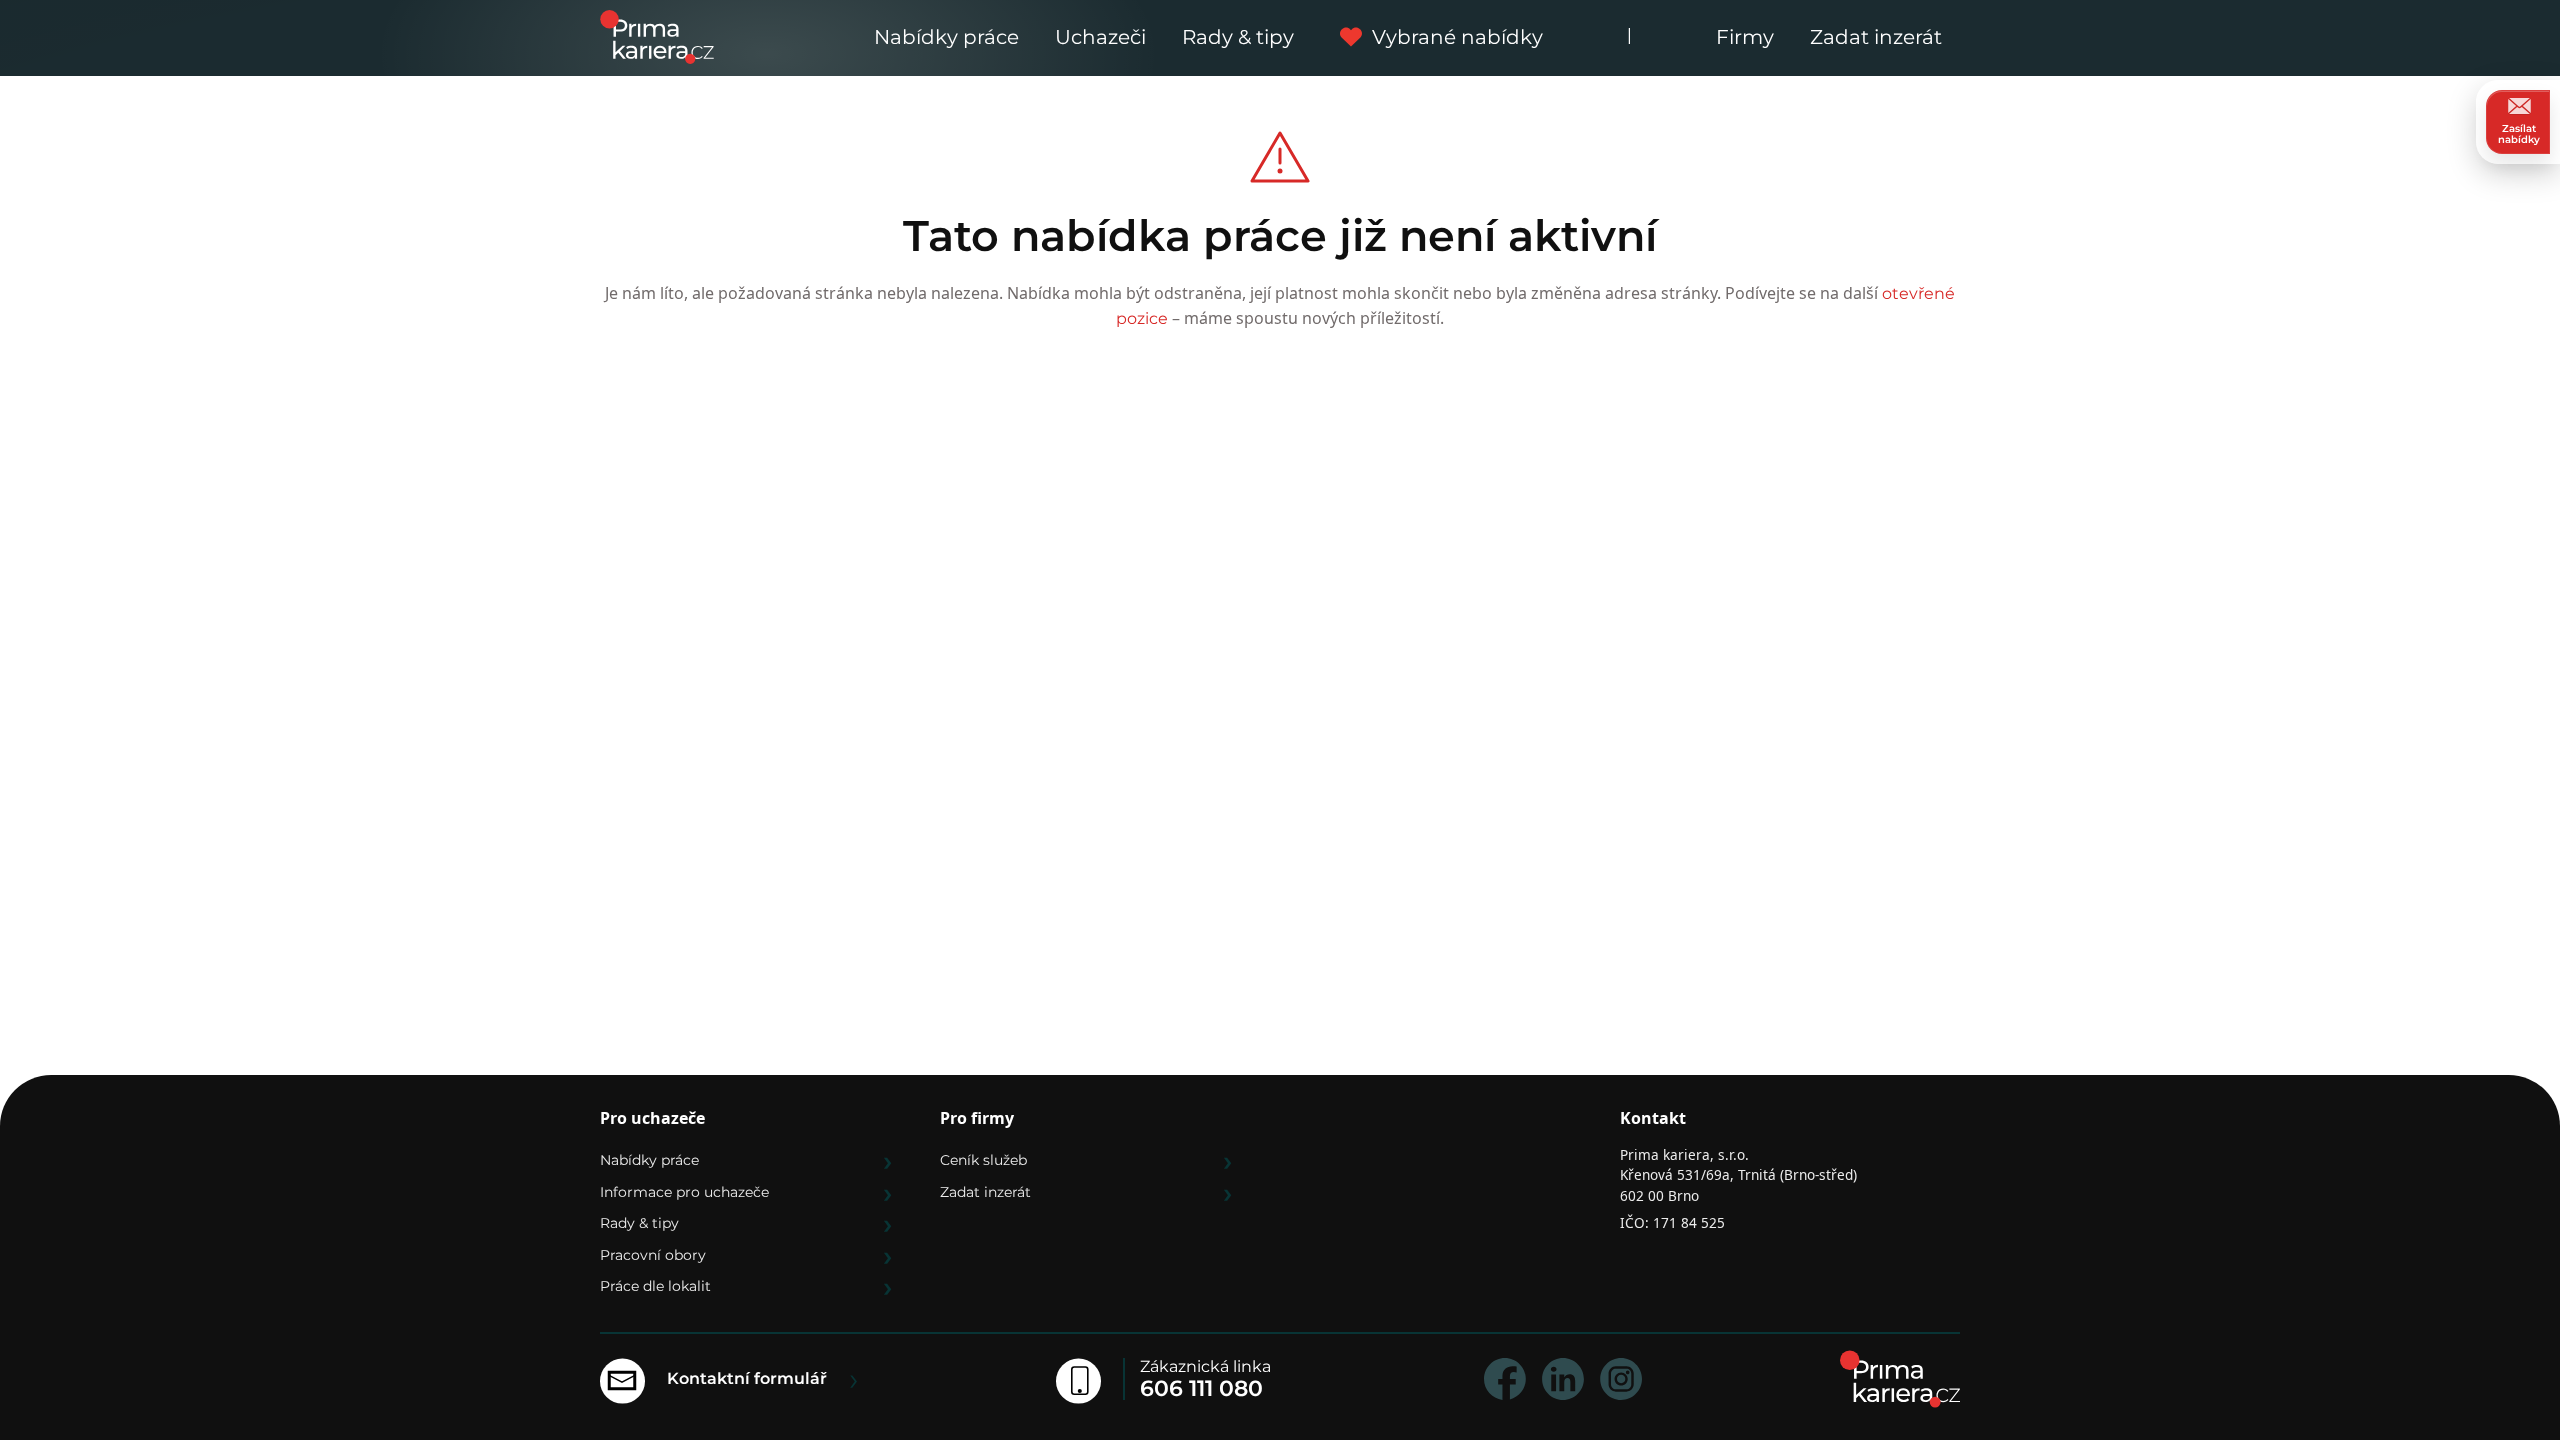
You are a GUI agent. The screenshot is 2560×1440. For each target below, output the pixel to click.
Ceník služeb (983, 1160)
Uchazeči (1100, 37)
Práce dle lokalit (655, 1286)
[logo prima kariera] (657, 35)
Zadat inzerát (1876, 37)
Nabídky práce (946, 37)
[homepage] (1900, 1379)
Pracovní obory (653, 1255)
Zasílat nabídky (2519, 134)
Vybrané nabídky (1457, 37)
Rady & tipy (1238, 37)
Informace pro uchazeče (684, 1192)
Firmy (1745, 37)
